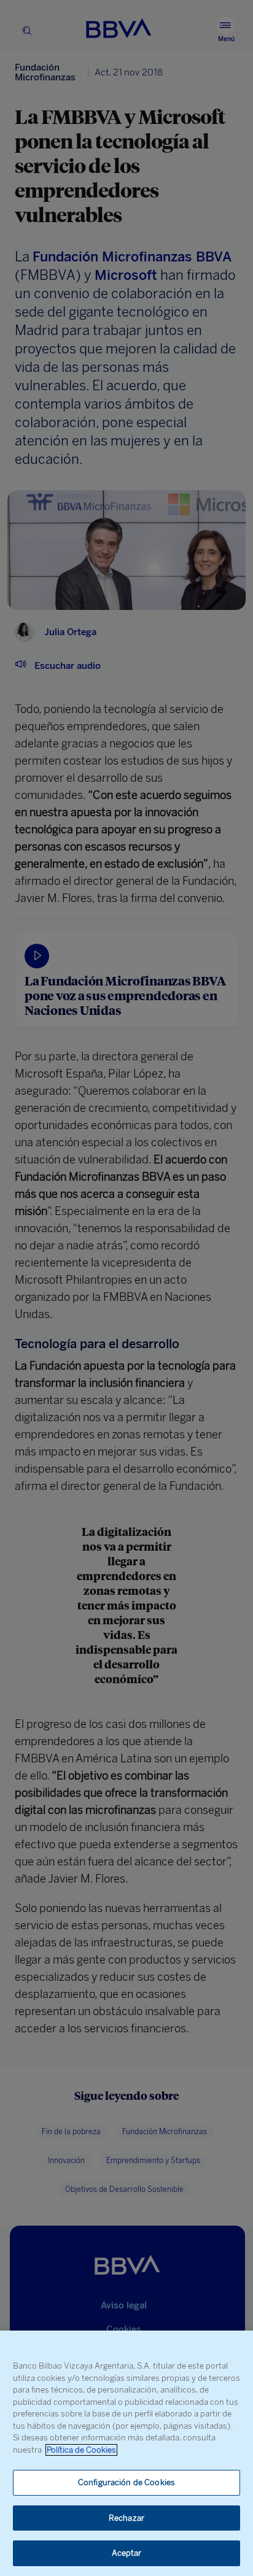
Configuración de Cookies (126, 2482)
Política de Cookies (81, 2450)
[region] (126, 2453)
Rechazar (126, 2518)
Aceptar (127, 2553)
